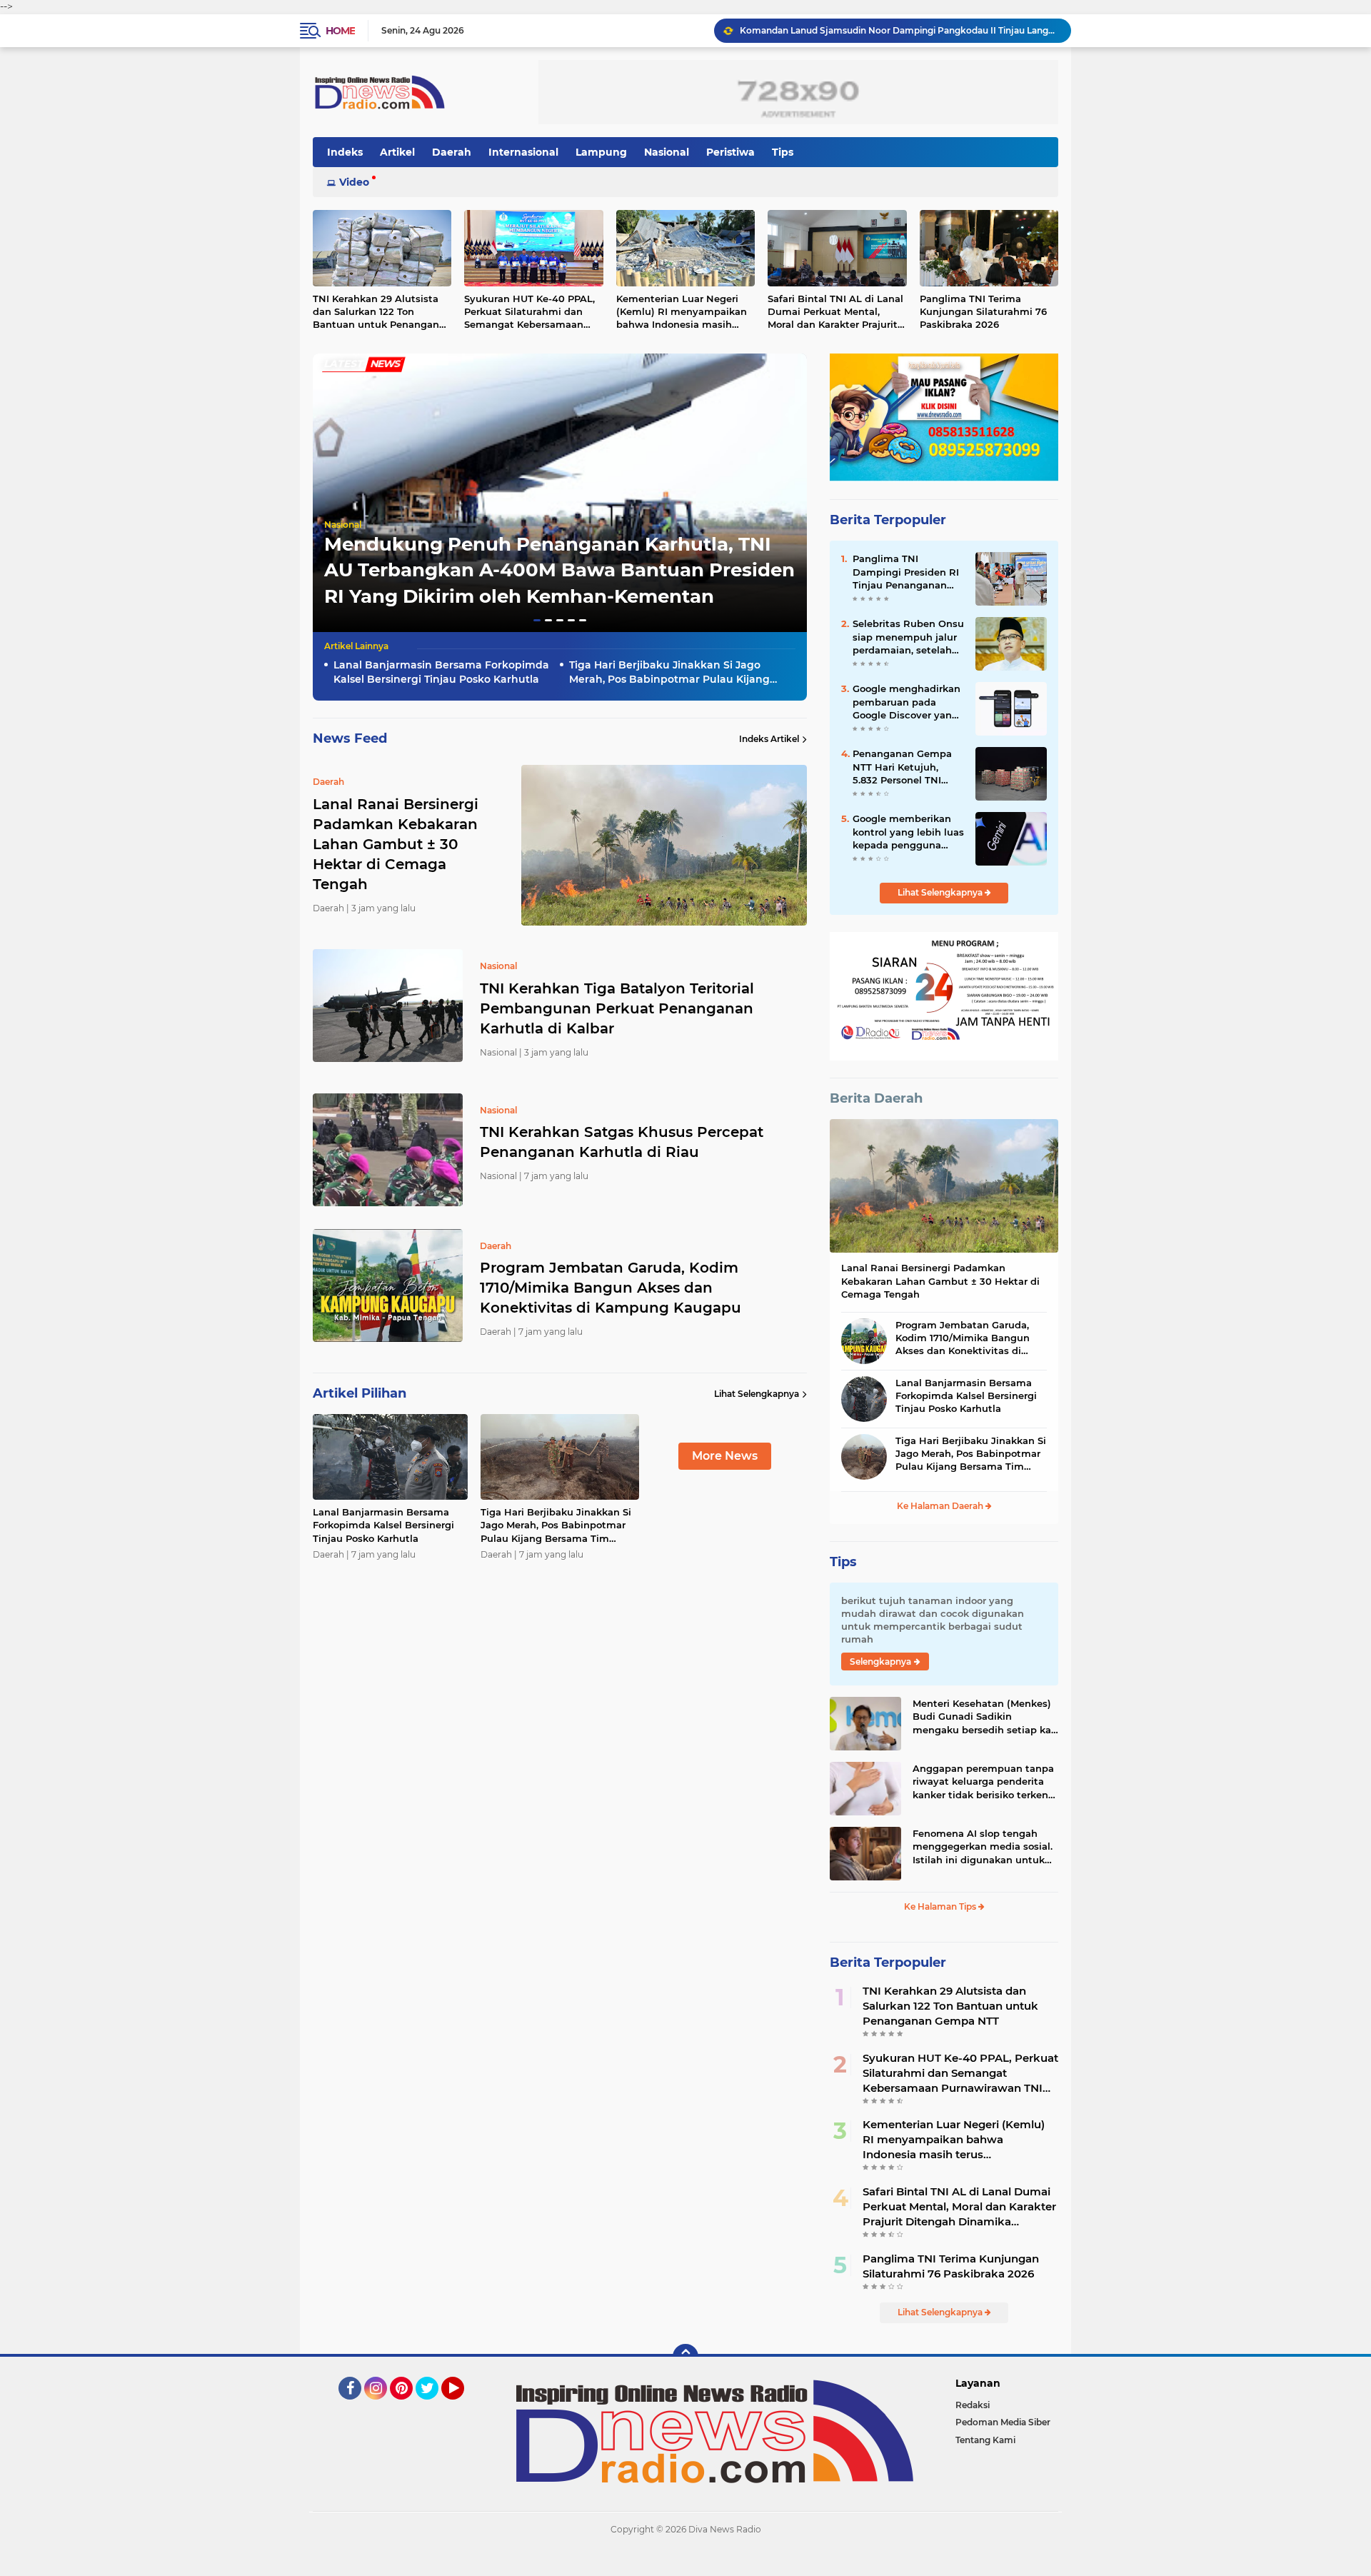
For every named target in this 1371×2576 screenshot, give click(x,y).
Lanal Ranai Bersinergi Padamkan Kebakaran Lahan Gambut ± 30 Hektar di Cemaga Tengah (940, 1281)
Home (340, 31)
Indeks (345, 152)
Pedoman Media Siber (1003, 2422)
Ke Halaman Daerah (941, 1506)
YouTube (462, 2406)
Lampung (601, 152)
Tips (783, 152)
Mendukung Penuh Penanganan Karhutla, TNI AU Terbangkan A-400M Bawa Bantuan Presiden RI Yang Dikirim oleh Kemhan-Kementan (559, 570)
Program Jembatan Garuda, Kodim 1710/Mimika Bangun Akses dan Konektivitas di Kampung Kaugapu (611, 1288)
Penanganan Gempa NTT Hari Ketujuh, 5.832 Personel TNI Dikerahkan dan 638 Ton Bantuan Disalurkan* (902, 767)
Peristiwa (730, 152)
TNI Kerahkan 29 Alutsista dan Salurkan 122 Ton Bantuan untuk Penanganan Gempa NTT (382, 312)
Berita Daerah (876, 1098)
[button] (537, 620)
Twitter (433, 2406)
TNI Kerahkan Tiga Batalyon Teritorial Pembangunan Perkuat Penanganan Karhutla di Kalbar (617, 1008)
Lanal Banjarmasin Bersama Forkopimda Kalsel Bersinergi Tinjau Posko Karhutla (441, 672)
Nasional (667, 152)
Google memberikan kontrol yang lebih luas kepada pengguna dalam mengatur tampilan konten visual (908, 832)
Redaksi (973, 2405)
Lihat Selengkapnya (757, 1394)
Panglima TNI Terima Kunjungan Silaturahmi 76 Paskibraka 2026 (983, 311)
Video (354, 182)
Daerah (452, 152)
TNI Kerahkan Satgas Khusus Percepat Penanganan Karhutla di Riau (622, 1142)
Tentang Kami (985, 2440)
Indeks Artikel (769, 739)
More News (725, 1456)
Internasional (523, 152)
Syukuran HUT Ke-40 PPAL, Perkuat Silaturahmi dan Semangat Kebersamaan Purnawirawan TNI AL (529, 312)
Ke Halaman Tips (941, 1906)
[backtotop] (685, 2357)
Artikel (397, 152)
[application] (685, 2562)
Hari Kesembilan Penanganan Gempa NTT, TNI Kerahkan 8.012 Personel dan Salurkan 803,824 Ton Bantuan (899, 30)
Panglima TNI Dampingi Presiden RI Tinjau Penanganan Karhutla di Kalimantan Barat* (906, 572)
